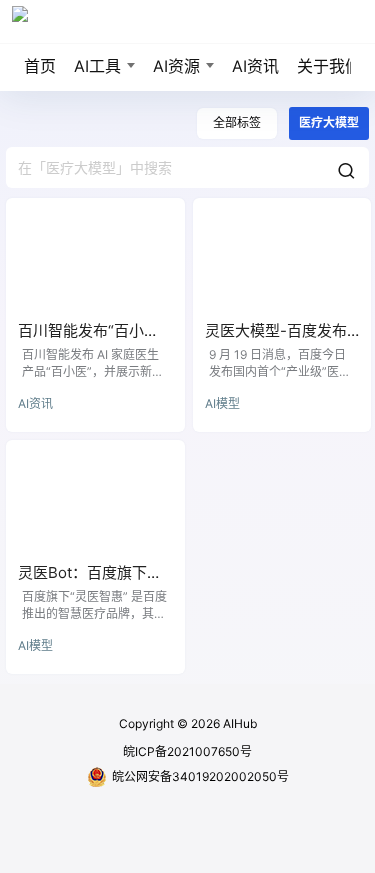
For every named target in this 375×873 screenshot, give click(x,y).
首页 (40, 66)
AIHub (238, 723)
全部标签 (237, 122)
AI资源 (176, 66)
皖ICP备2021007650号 (187, 751)
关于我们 (329, 66)
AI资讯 (255, 66)
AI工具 (97, 66)
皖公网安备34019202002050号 (200, 776)
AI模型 (222, 403)
